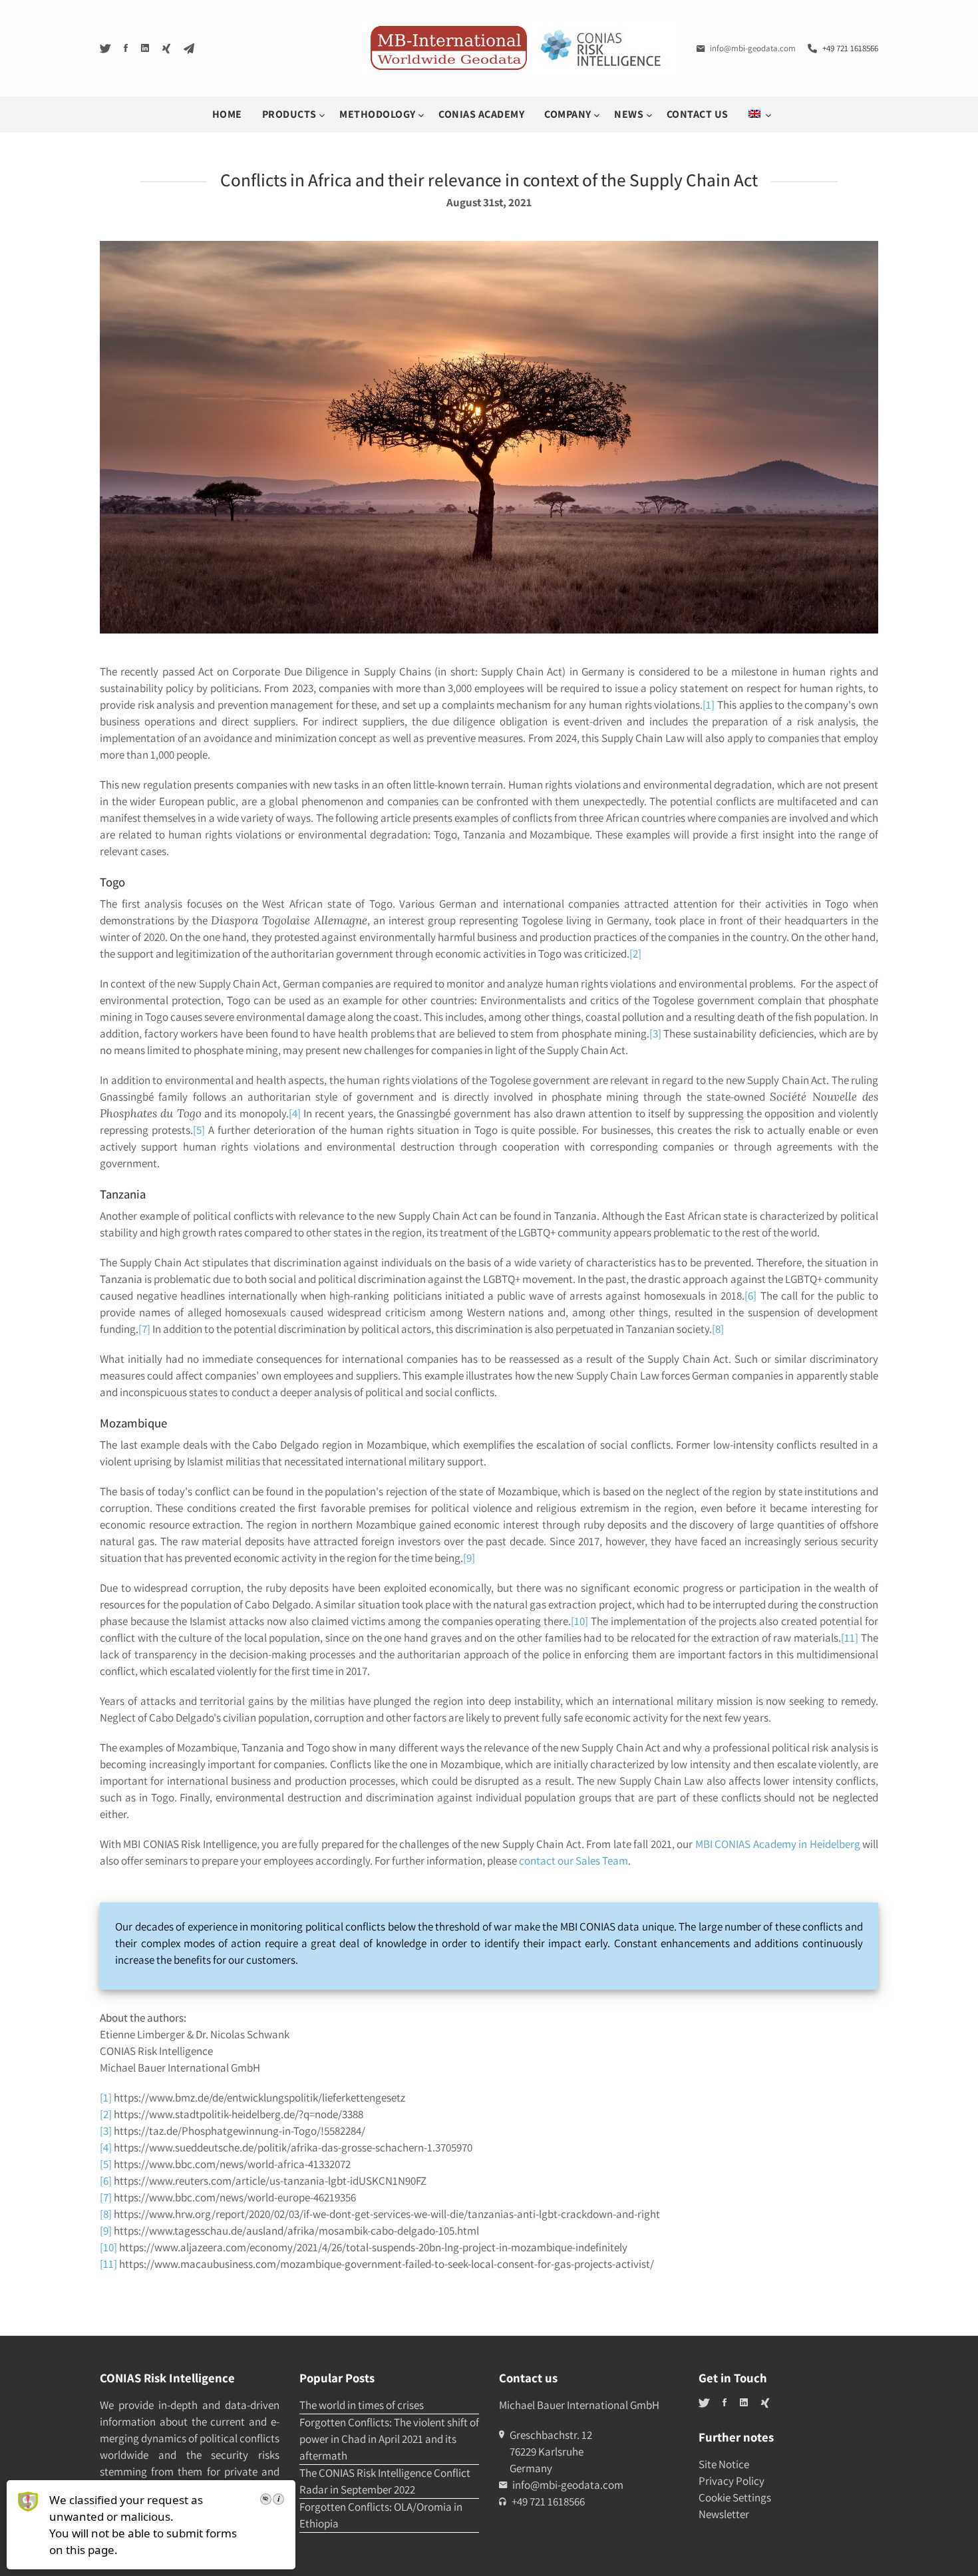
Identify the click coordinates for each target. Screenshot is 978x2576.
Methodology (379, 114)
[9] (469, 1558)
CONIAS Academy (481, 114)
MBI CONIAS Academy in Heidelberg (778, 1844)
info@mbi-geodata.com (753, 48)
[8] (718, 1329)
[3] (655, 1033)
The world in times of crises (362, 2405)
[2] (635, 954)
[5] (199, 1130)
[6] (750, 1296)
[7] (144, 1329)
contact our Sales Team (573, 1861)
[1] (709, 705)
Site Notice (724, 2464)
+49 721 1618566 (850, 48)
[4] (295, 1113)
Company (569, 114)
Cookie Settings (735, 2497)
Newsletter (724, 2514)
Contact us (698, 114)
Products (291, 114)
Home (227, 114)
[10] (579, 1621)
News (630, 114)
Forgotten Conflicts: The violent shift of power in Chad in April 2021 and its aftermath (389, 2439)
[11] (850, 1638)
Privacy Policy (732, 2481)
